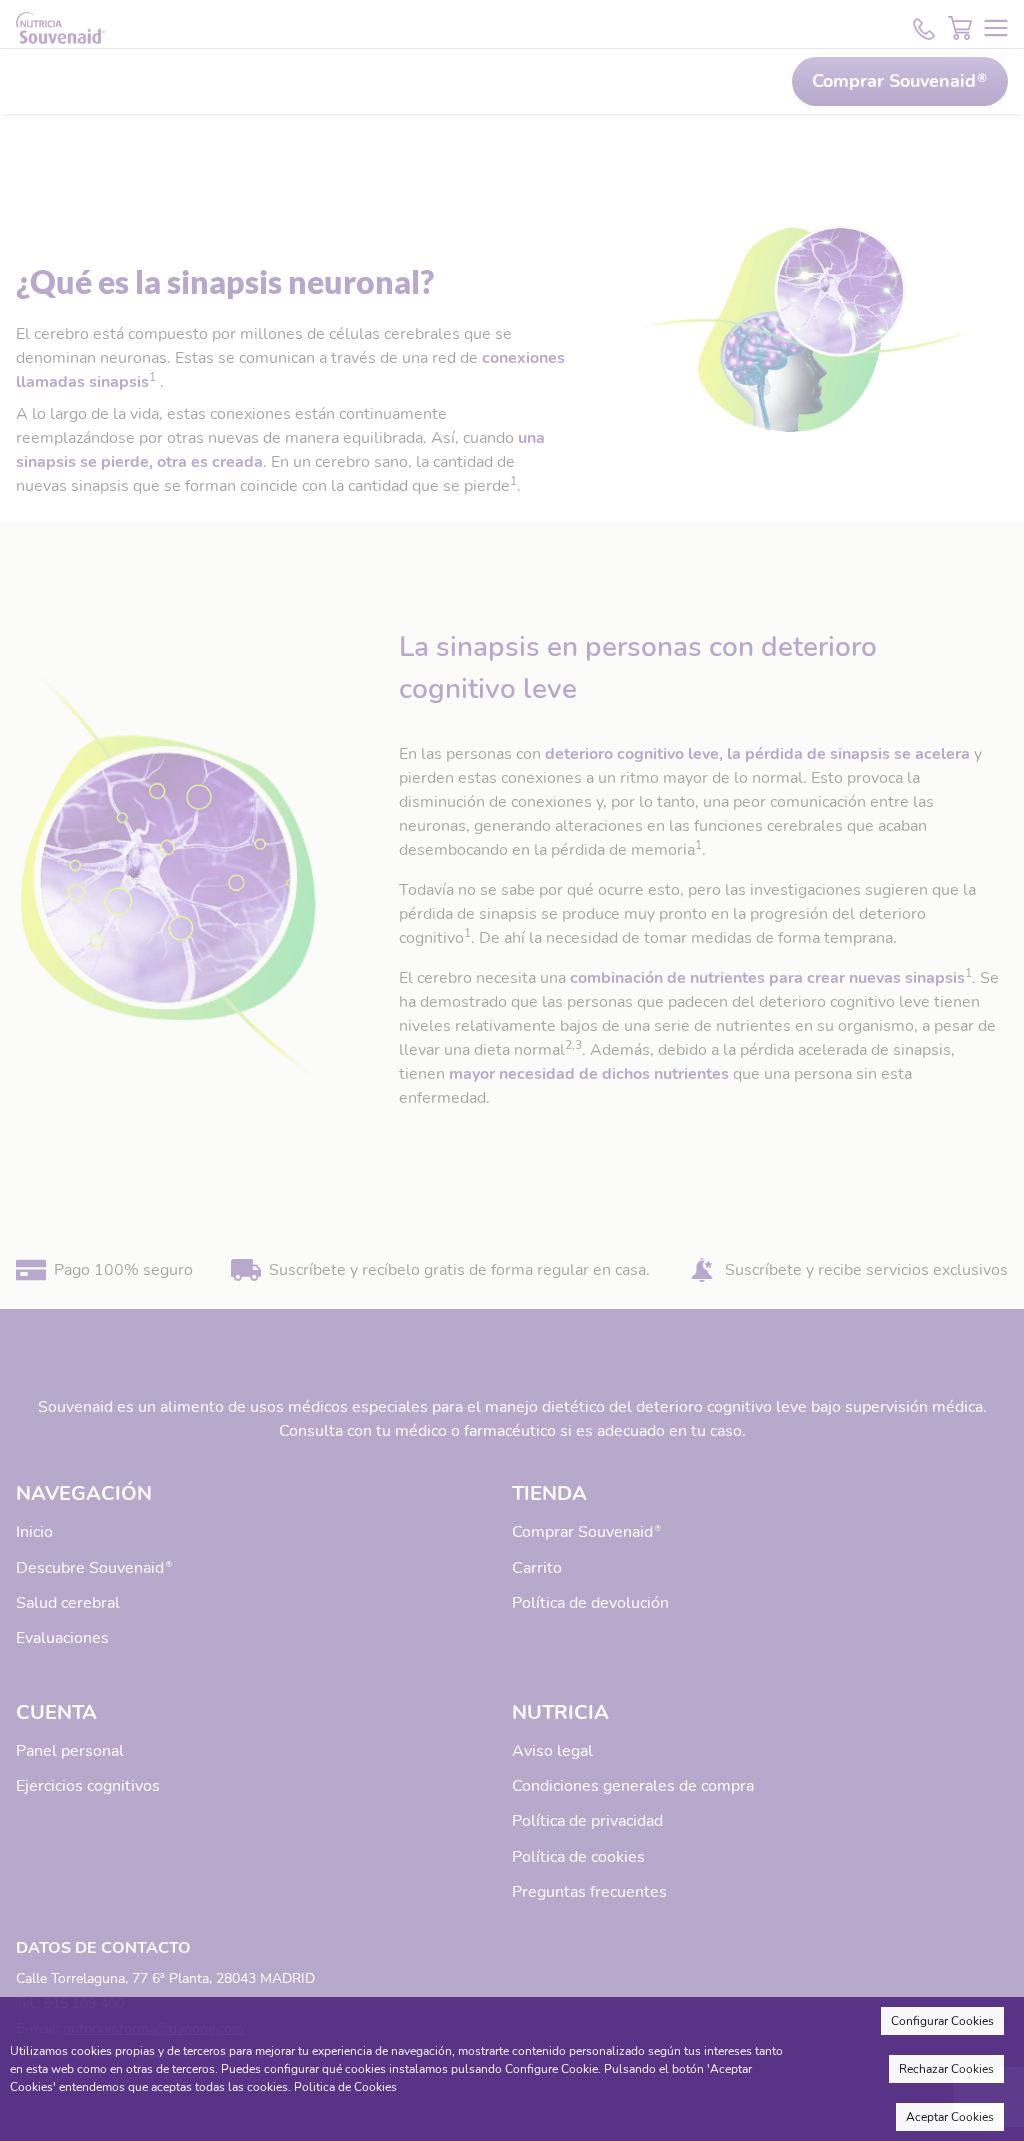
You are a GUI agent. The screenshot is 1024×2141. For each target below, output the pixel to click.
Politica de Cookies (345, 2087)
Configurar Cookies (942, 2021)
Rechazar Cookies (946, 2069)
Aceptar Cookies (950, 2117)
